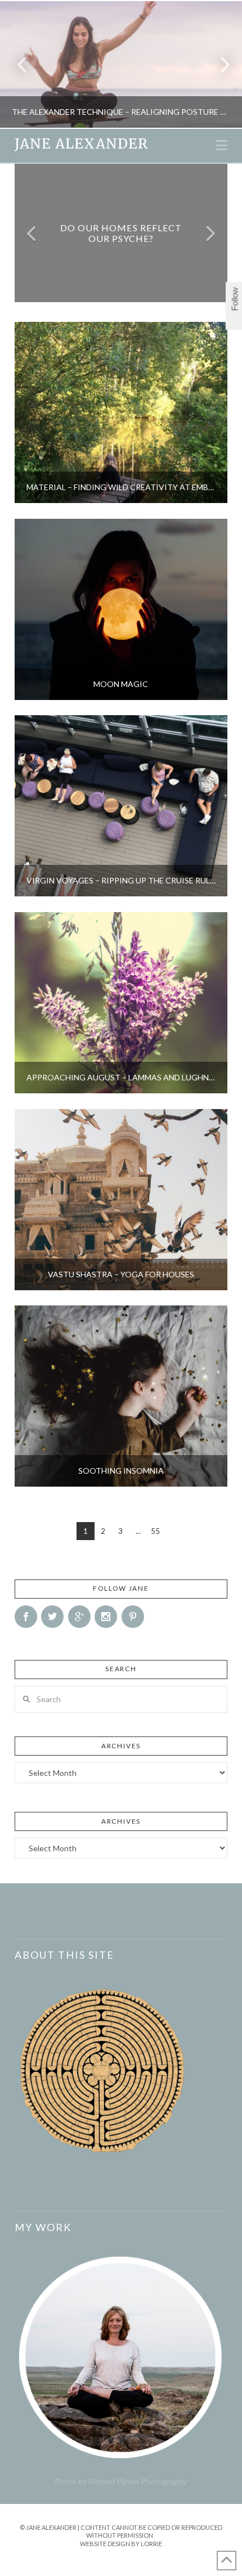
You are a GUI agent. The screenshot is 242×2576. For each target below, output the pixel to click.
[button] (221, 145)
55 (155, 1531)
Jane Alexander (81, 144)
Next (218, 64)
